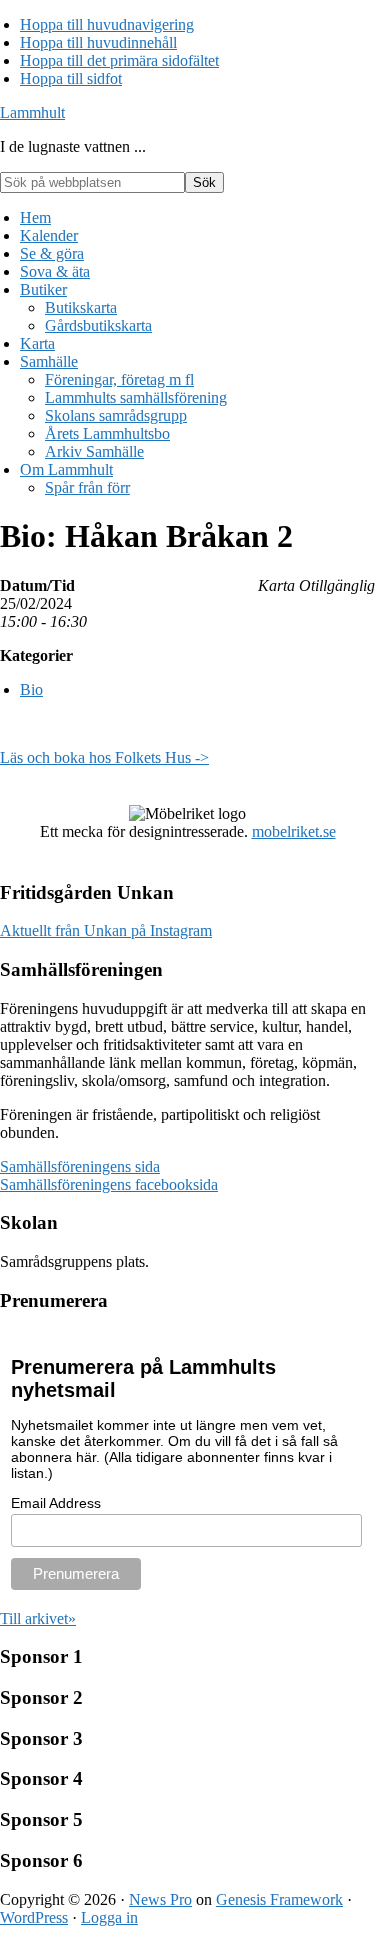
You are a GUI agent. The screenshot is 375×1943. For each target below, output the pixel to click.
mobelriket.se (294, 831)
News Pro (160, 1899)
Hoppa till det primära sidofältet (119, 60)
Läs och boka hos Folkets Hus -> (104, 757)
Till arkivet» (38, 1618)
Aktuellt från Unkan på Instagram (106, 930)
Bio (31, 689)
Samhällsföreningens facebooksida (109, 1184)
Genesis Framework (279, 1899)
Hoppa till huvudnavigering (107, 24)
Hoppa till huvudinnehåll (98, 42)
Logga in (109, 1917)
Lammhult (32, 112)
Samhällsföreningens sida (80, 1166)
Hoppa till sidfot (71, 78)
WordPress (34, 1917)
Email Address (56, 1503)
